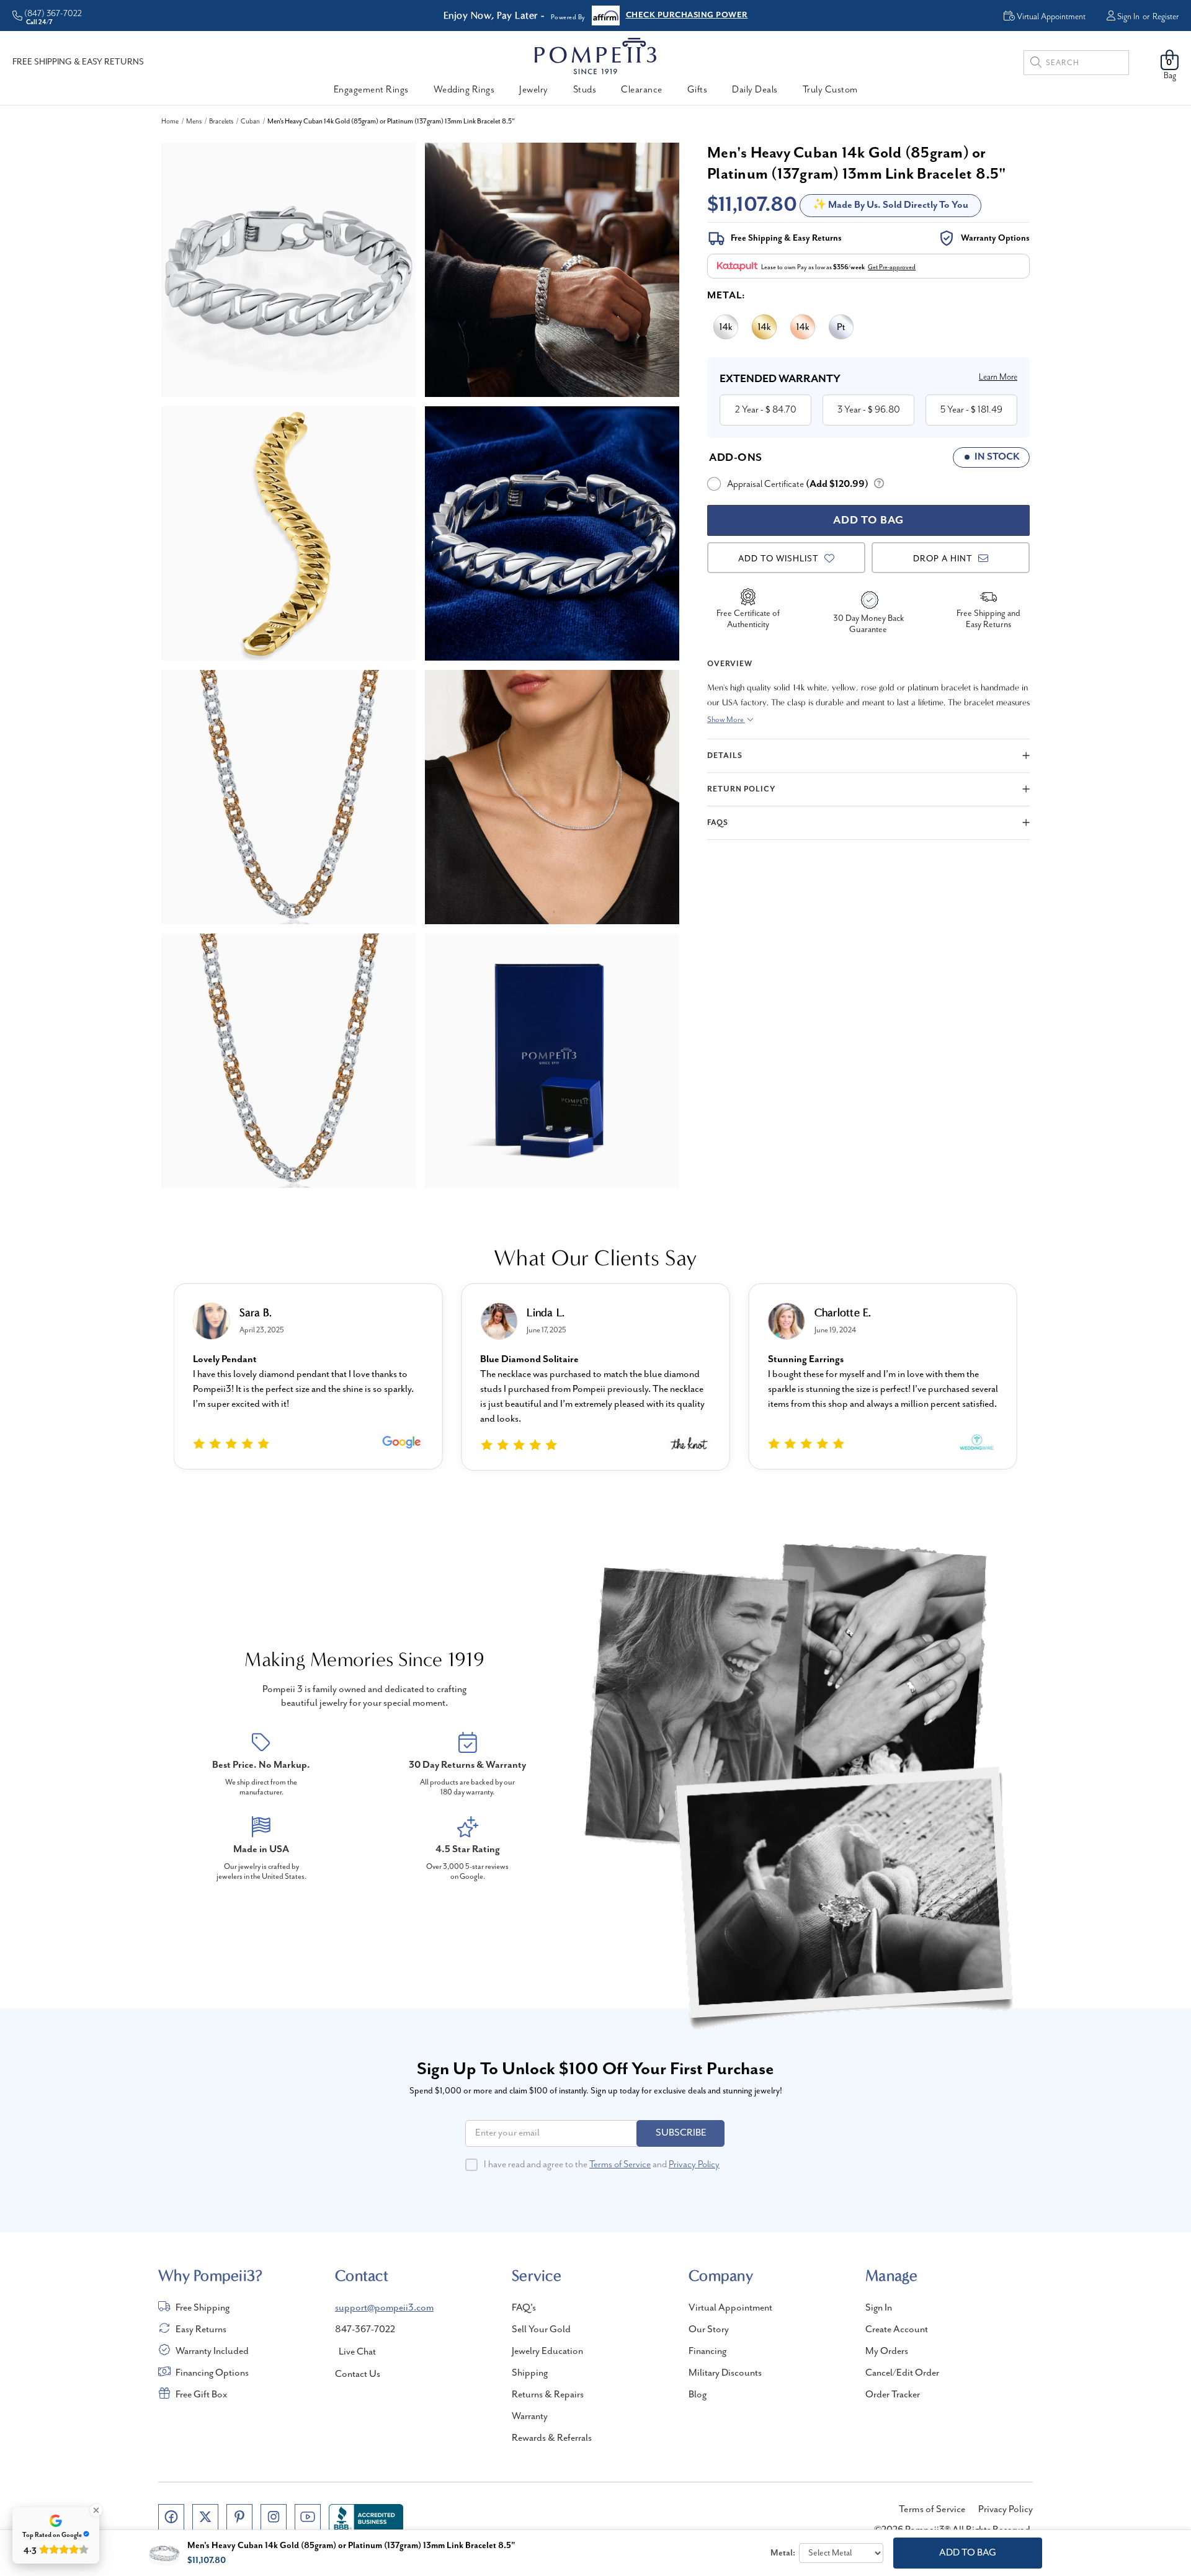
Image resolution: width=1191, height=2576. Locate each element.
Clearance (642, 90)
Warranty (530, 2417)
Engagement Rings (371, 90)
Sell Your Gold (541, 2330)
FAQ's (524, 2308)
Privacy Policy (694, 2165)
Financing (707, 2351)
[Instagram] (274, 2517)
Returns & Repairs (548, 2395)
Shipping (530, 2373)
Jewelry (534, 90)
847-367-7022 (365, 2330)
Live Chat (357, 2352)
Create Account (897, 2330)
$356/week (849, 267)
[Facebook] (171, 2517)
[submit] (1036, 64)
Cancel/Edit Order (902, 2373)
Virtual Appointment (730, 2308)
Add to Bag (968, 2553)
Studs (585, 90)
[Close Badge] (96, 2510)
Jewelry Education (547, 2351)
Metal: (726, 296)
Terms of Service (620, 2165)
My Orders (887, 2351)
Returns (641, 16)
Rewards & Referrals (552, 2438)
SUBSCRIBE (681, 2133)
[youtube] (308, 2517)
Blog (698, 2395)
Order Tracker (893, 2395)
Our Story (709, 2330)
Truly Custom (830, 90)
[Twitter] (205, 2517)
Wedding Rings (464, 90)
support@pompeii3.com (384, 2308)
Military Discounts (725, 2373)
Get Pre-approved (892, 267)
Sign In (1128, 17)
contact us (358, 2374)
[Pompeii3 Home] (595, 56)
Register (1166, 17)
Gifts (698, 90)
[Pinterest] (239, 2517)
